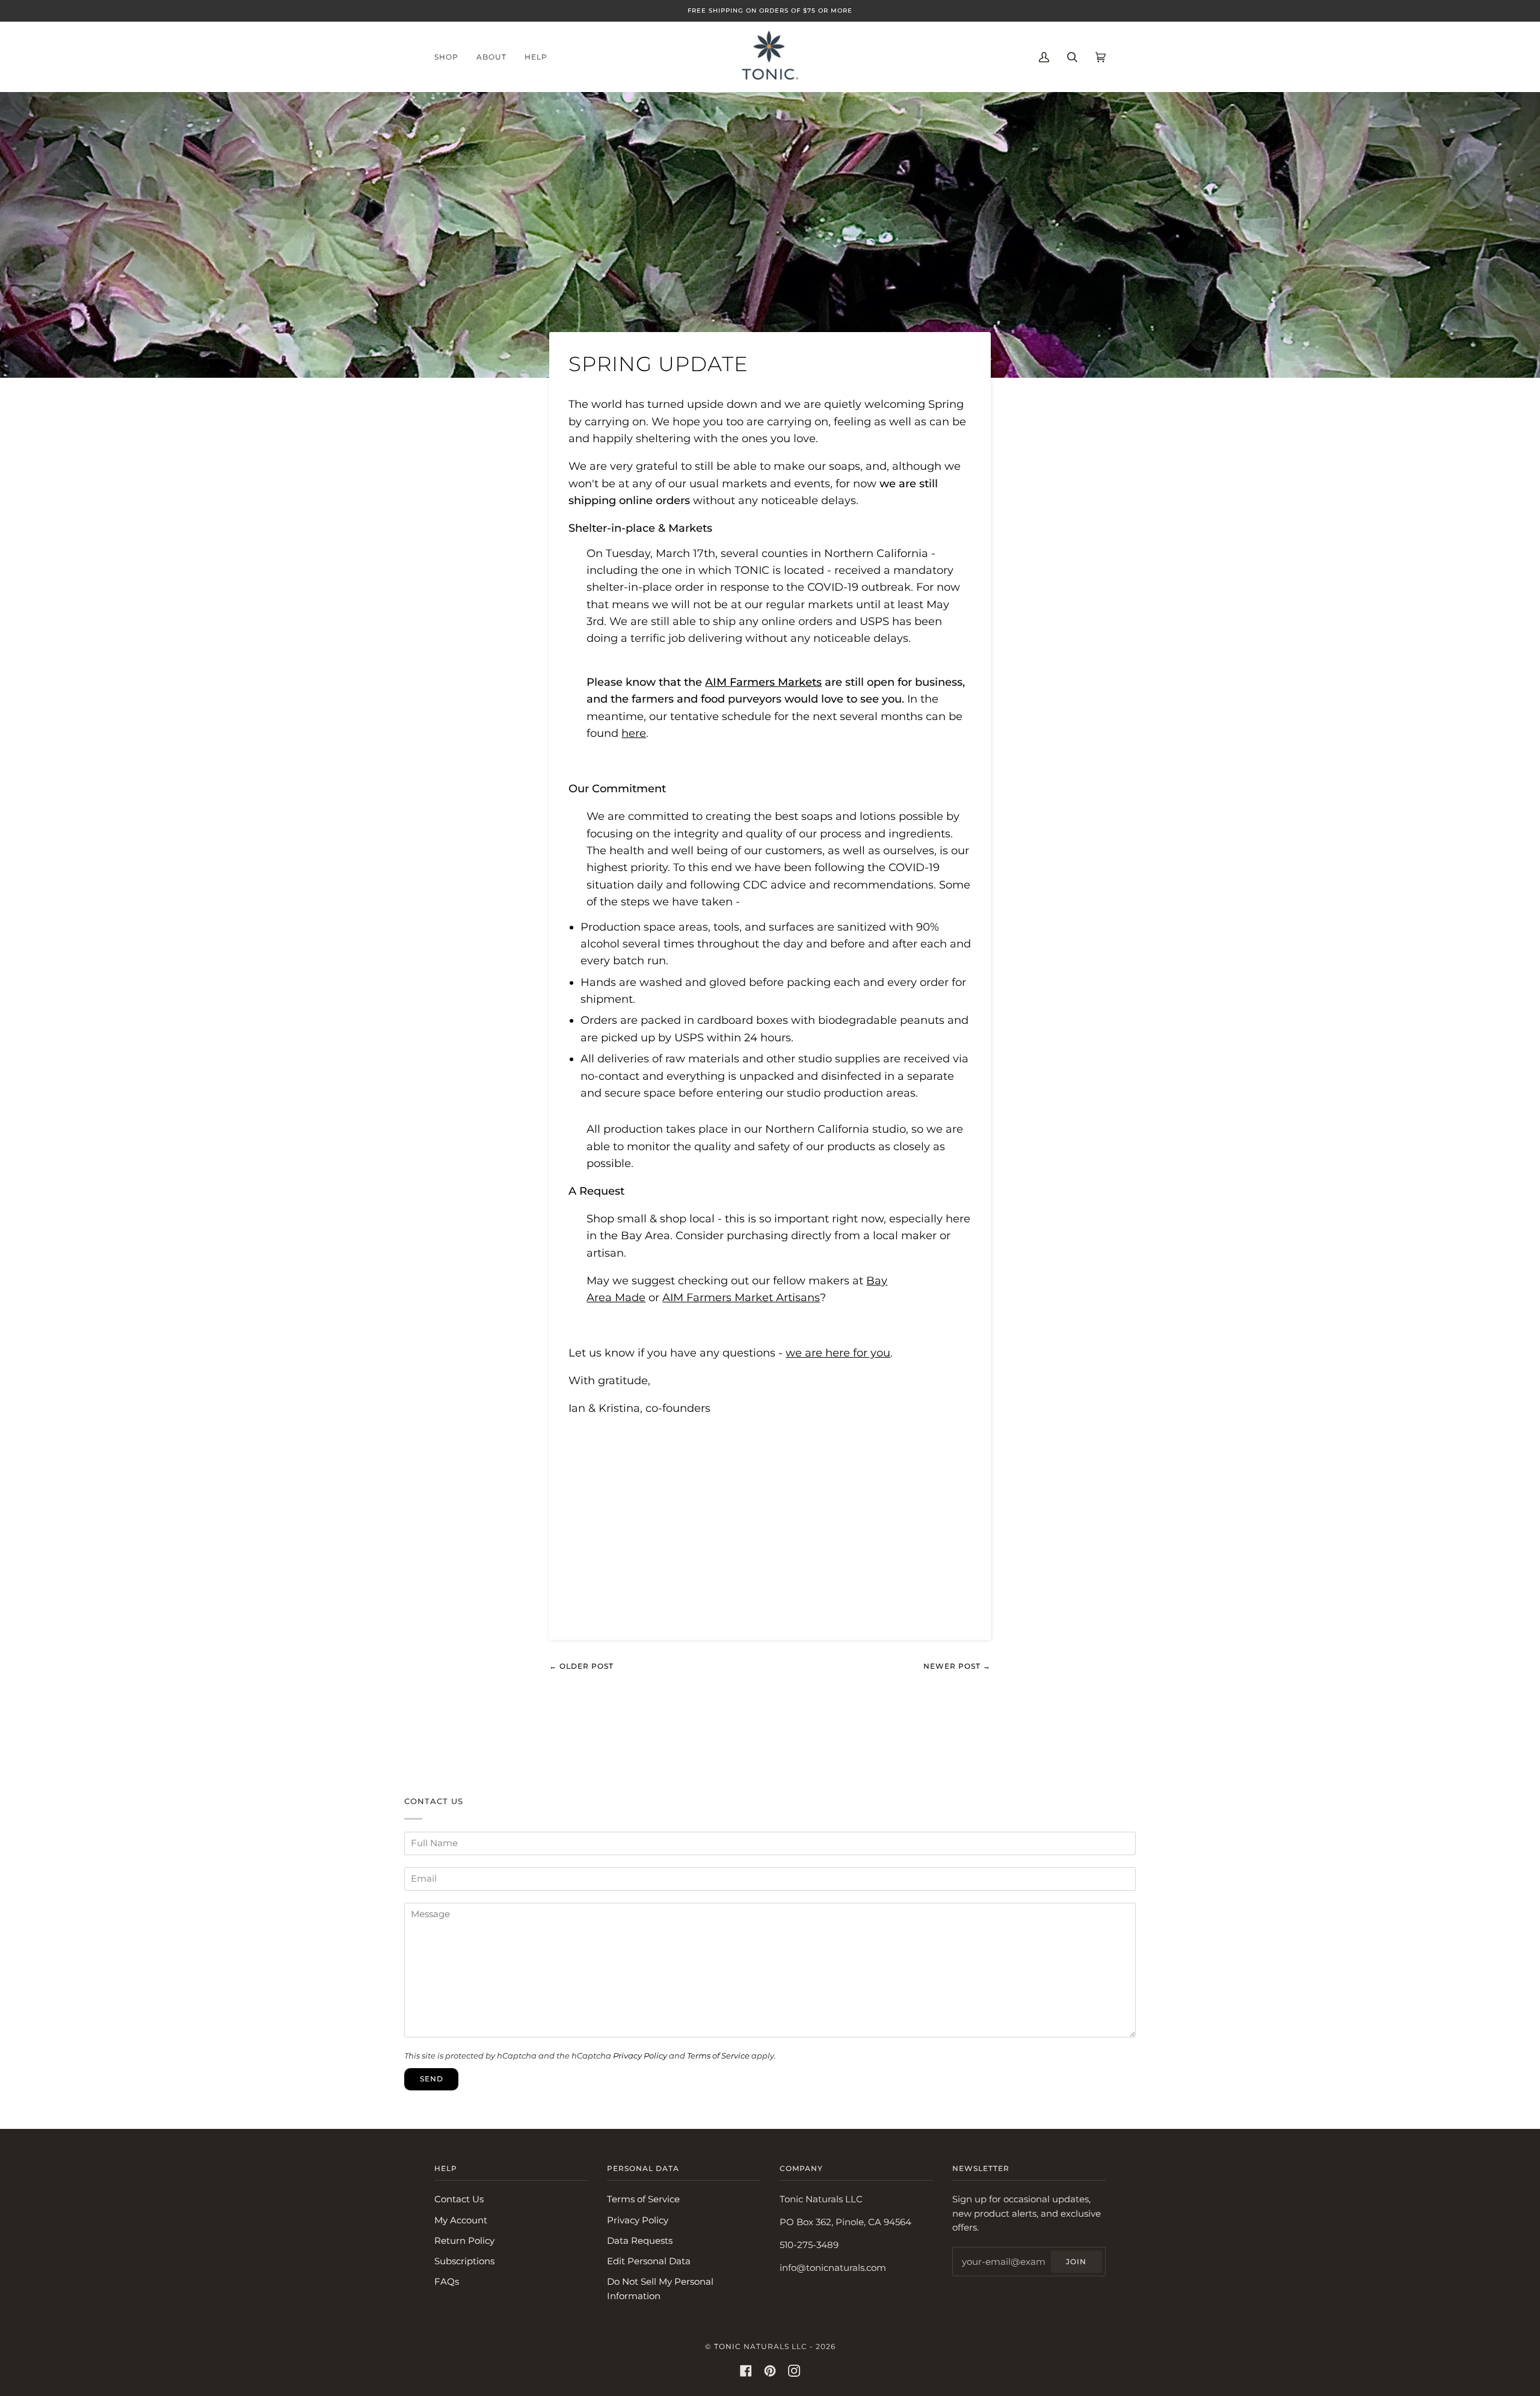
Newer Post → (957, 1666)
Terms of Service (718, 2056)
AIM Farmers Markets (763, 682)
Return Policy (464, 2241)
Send (432, 2079)
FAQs (447, 2282)
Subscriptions (464, 2261)
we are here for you (838, 1353)
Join (1076, 2262)
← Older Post (581, 1666)
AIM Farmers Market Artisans (741, 1297)
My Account (461, 2220)
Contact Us (459, 2199)
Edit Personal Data (649, 2261)
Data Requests (640, 2241)
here (634, 733)
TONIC (728, 2346)
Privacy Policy (640, 2056)
